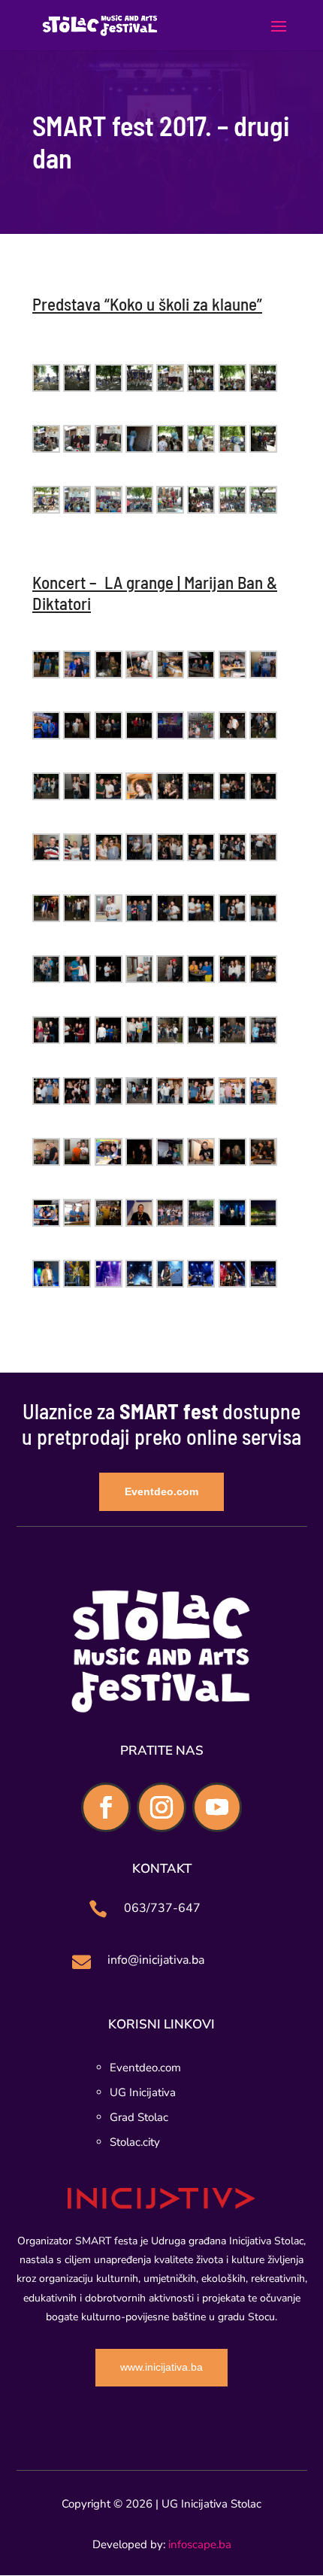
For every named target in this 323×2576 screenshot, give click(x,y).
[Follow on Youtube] (217, 1807)
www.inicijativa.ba (161, 2367)
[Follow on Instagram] (161, 1807)
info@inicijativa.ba (156, 1960)
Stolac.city (135, 2142)
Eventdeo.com (161, 1491)
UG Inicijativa (143, 2092)
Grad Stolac (139, 2117)
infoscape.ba (200, 2544)
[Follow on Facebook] (106, 1807)
